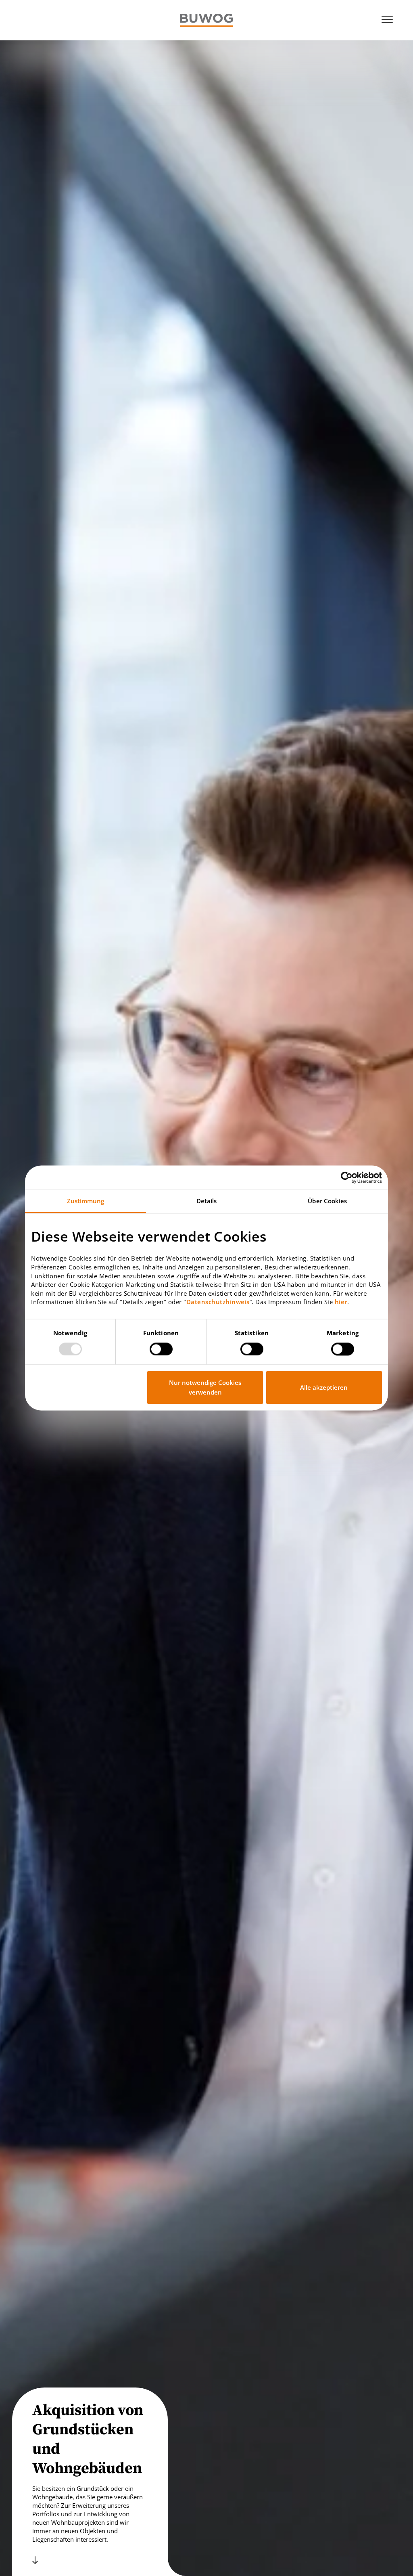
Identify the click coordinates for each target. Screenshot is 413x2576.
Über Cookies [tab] (327, 1201)
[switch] (161, 1349)
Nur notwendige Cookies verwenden (205, 1388)
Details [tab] (207, 1201)
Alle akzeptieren (324, 1388)
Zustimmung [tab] (86, 1201)
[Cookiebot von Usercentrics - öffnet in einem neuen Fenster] (347, 1177)
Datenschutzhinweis (218, 1302)
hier (341, 1302)
